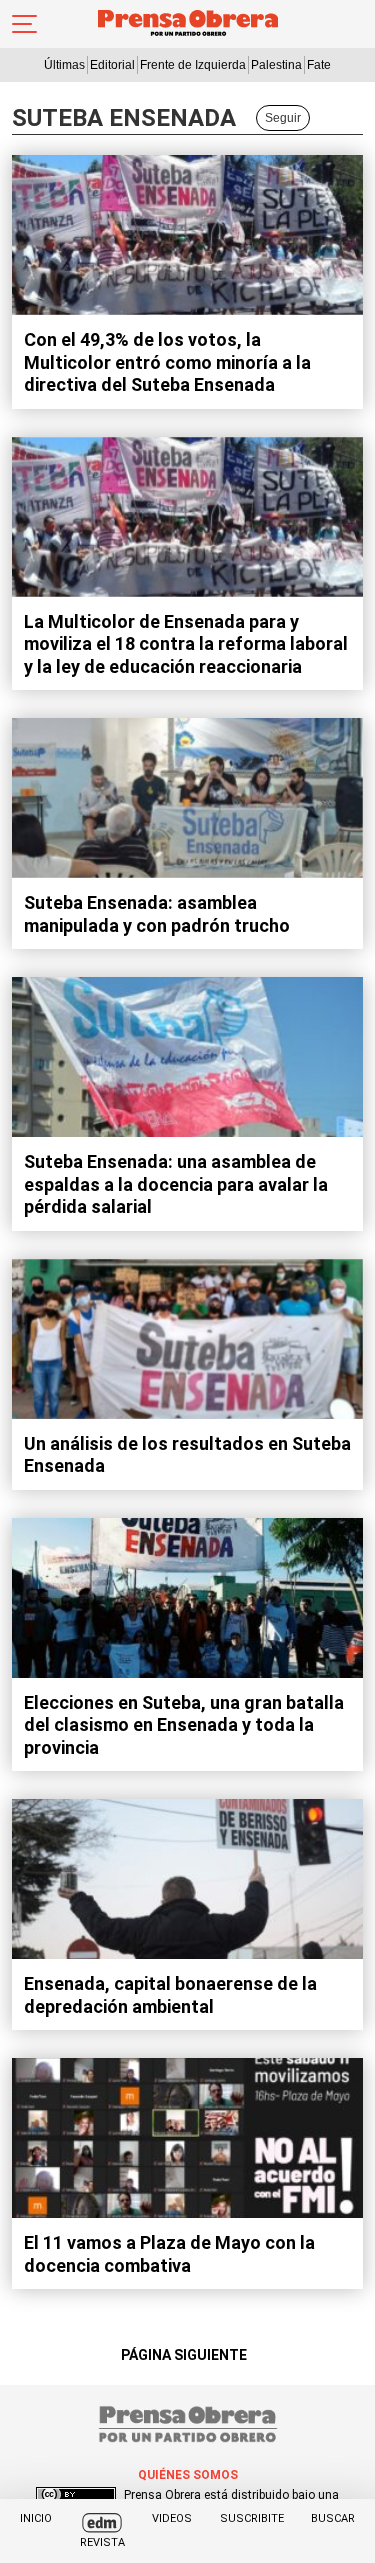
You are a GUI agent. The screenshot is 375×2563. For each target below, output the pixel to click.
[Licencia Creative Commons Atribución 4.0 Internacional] (76, 2495)
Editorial (112, 65)
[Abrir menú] (24, 24)
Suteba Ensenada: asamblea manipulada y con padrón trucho (157, 914)
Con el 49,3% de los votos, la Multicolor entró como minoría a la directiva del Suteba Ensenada (167, 362)
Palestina (276, 65)
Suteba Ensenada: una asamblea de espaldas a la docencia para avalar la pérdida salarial (176, 1184)
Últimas (64, 65)
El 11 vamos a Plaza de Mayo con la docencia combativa (169, 2254)
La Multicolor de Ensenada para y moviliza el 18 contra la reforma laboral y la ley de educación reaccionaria (186, 644)
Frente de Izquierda (193, 65)
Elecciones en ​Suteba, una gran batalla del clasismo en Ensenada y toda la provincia (184, 1725)
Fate (319, 65)
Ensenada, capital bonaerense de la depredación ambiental (170, 1995)
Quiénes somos (188, 2475)
